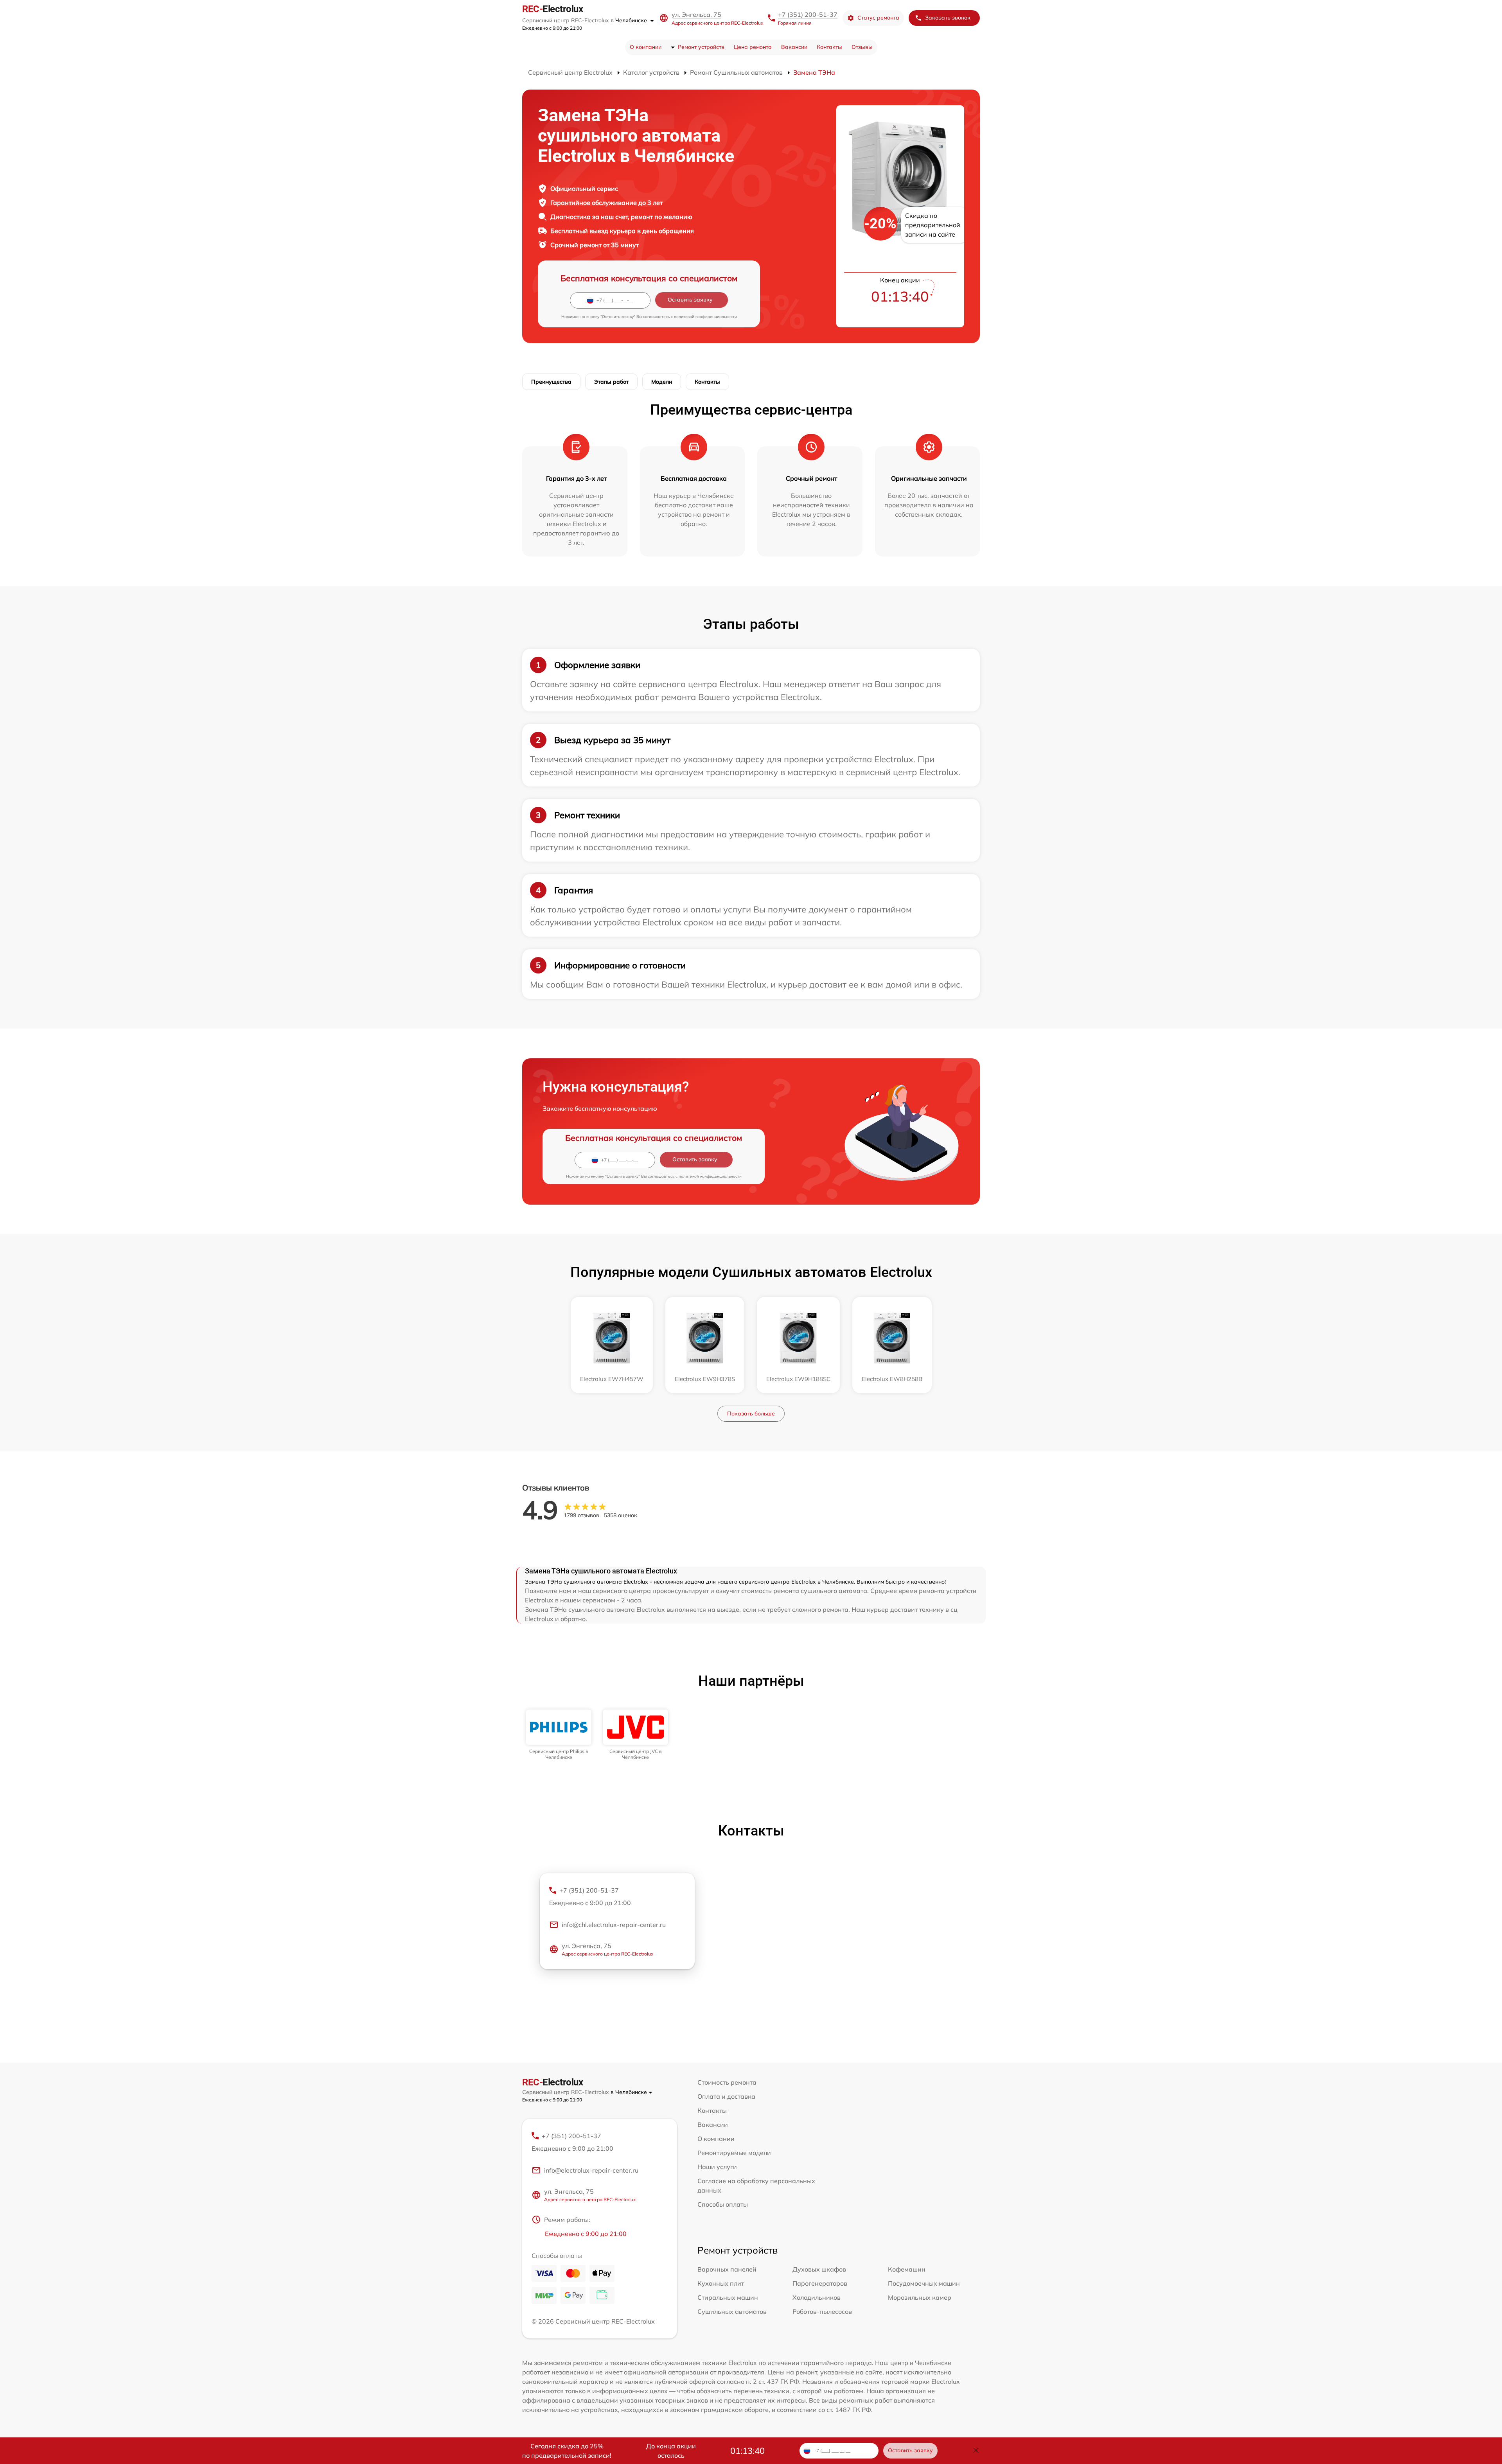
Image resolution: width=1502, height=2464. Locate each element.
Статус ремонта (878, 18)
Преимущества (551, 382)
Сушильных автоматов (732, 2311)
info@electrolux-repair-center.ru (591, 2170)
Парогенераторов (820, 2283)
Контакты (829, 47)
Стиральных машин (728, 2297)
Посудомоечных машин (924, 2283)
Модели (662, 382)
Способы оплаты (723, 2204)
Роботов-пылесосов (822, 2311)
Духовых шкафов (819, 2269)
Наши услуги (717, 2167)
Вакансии (794, 47)
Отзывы (862, 47)
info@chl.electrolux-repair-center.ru (614, 1925)
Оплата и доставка (726, 2096)
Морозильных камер (920, 2297)
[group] (559, 1735)
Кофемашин (907, 2269)
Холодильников (817, 2297)
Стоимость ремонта (727, 2082)
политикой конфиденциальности (705, 317)
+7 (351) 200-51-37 (808, 14)
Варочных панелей (727, 2269)
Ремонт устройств (701, 47)
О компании (646, 47)
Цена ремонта (753, 47)
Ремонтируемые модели (734, 2153)
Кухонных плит (721, 2283)
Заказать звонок (948, 18)
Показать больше (751, 1413)
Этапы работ (611, 382)
